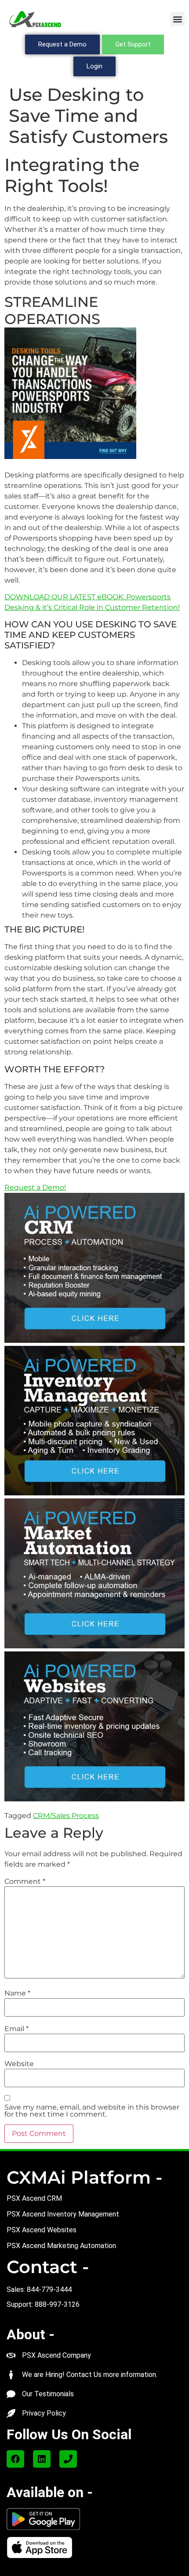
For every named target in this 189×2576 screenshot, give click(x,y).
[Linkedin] (42, 2459)
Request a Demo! (35, 1187)
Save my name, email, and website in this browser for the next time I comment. (92, 2111)
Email (16, 2029)
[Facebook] (15, 2459)
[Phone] (68, 2459)
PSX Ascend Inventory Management (63, 2214)
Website (19, 2064)
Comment (25, 1882)
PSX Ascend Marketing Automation (61, 2246)
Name (17, 1993)
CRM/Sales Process (66, 1816)
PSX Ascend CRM (34, 2198)
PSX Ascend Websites (42, 2230)
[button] (177, 19)
